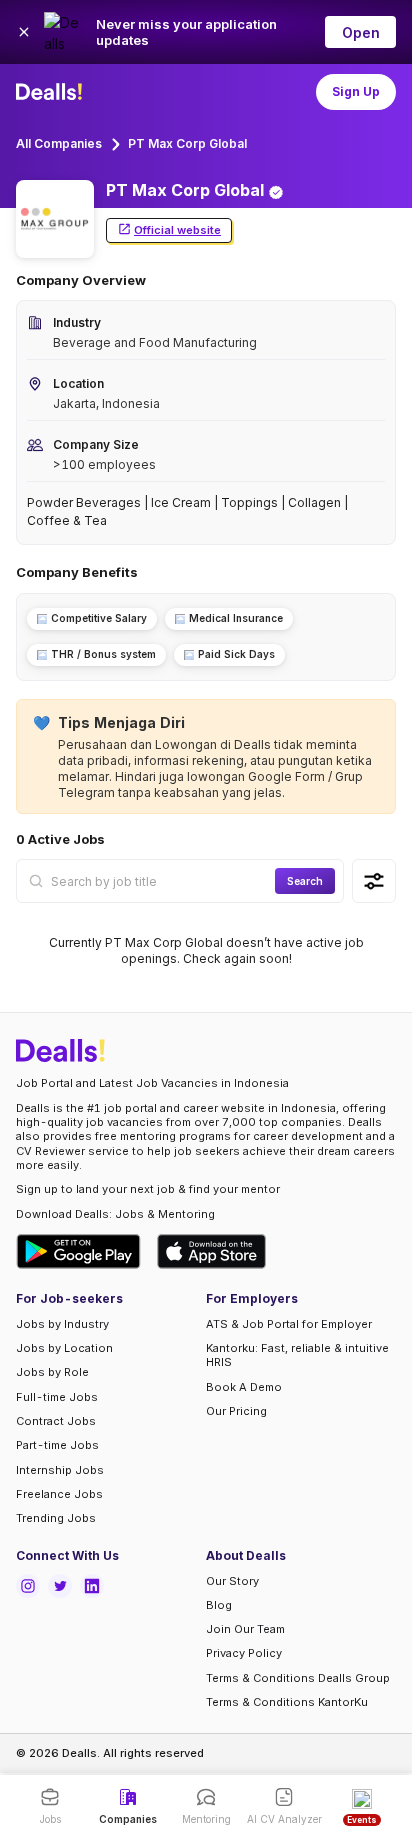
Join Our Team (245, 1629)
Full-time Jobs (57, 1397)
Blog (219, 1605)
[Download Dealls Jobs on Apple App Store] (212, 1251)
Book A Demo (244, 1387)
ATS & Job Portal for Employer (289, 1324)
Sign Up (356, 91)
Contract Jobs (56, 1421)
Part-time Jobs (57, 1445)
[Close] (24, 32)
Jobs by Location (64, 1348)
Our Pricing (236, 1411)
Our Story (232, 1581)
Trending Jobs (56, 1518)
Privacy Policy (244, 1653)
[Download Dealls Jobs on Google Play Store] (78, 1251)
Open (361, 32)
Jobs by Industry (62, 1324)
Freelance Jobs (59, 1494)
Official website (177, 230)
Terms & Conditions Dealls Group (298, 1678)
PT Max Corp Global (187, 143)
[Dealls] (52, 92)
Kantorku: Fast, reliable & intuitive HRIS (297, 1355)
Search (305, 881)
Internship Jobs (60, 1470)
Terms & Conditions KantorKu (287, 1702)
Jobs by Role (52, 1372)
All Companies (59, 143)
